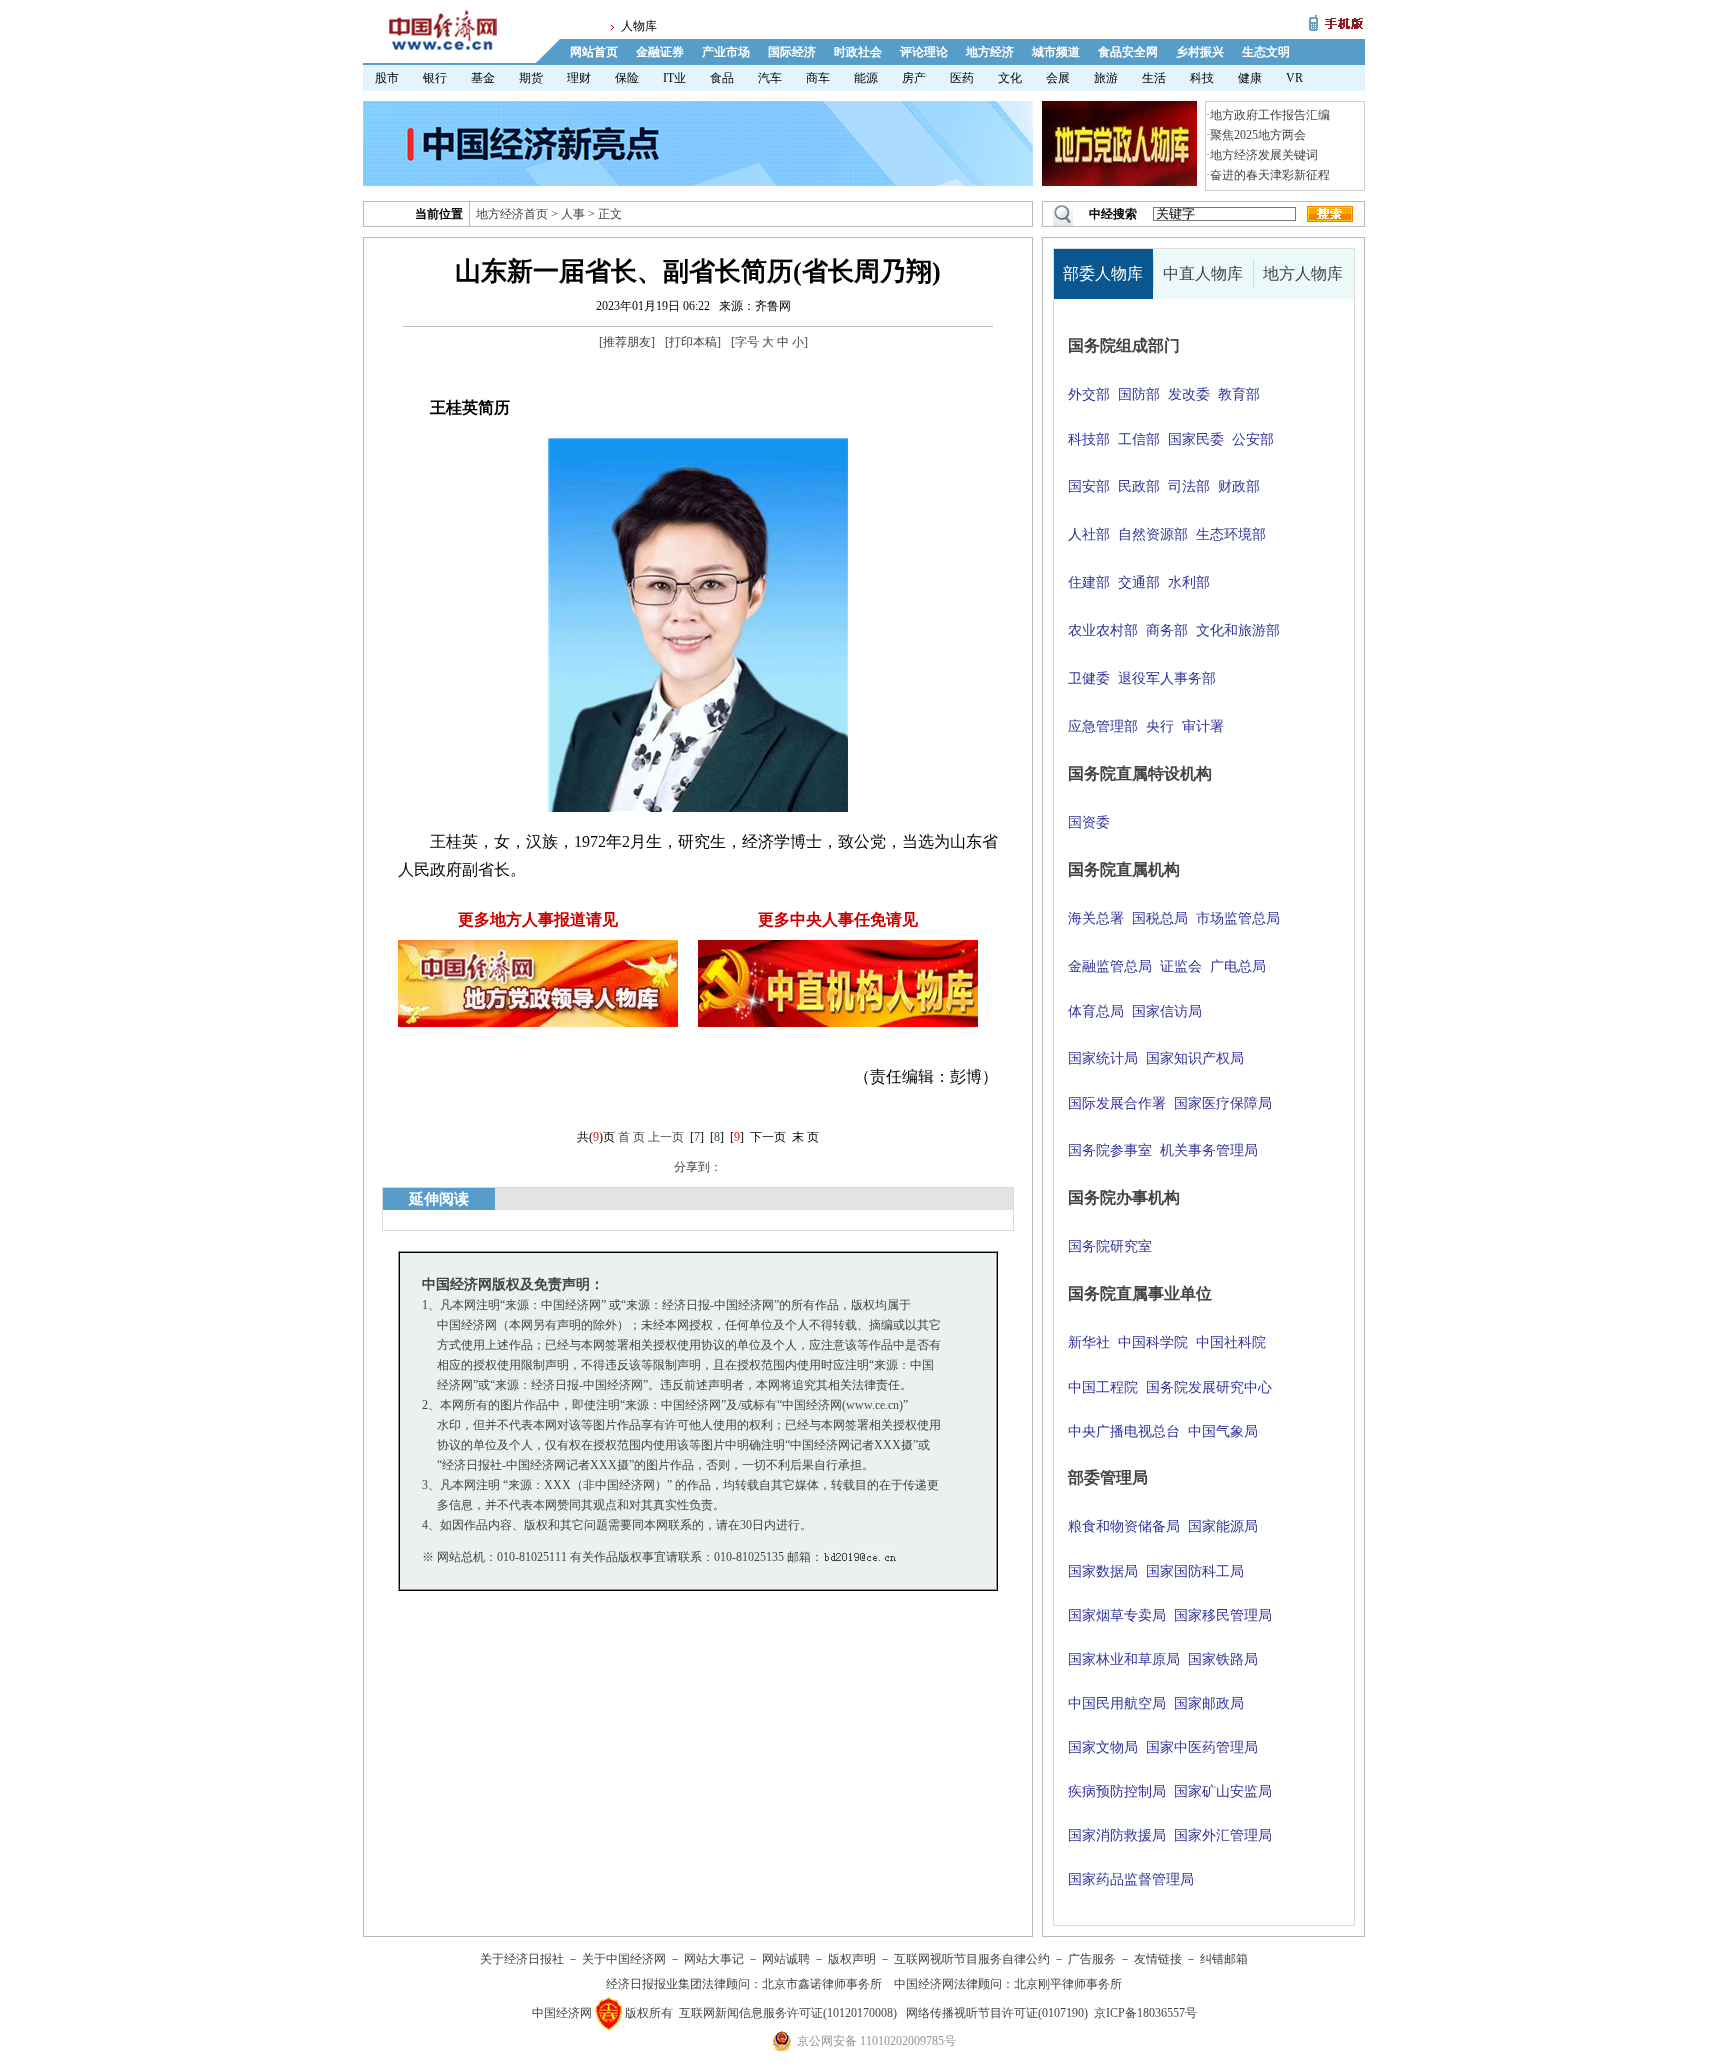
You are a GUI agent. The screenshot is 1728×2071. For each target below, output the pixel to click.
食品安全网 (1128, 52)
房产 (914, 78)
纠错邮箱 (1224, 1959)
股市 (387, 78)
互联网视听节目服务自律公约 (972, 1959)
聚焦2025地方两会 (1258, 135)
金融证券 (660, 52)
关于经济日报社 (522, 1959)
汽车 (770, 78)
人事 (573, 214)
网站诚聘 (786, 1959)
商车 (818, 78)
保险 (627, 78)
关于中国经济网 (624, 1959)
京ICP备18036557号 (1145, 2013)
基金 (483, 78)
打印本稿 (693, 342)
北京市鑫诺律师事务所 (822, 1984)
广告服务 (1092, 1959)
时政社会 (858, 52)
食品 (722, 78)
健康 (1250, 78)
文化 (1010, 78)
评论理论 (924, 52)
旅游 (1106, 78)
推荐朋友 (627, 342)
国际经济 (792, 52)
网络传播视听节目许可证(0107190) (997, 2013)
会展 (1058, 78)
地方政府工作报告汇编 (1270, 115)
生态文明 (1266, 52)
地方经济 (990, 52)
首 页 (631, 1137)
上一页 (666, 1137)
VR (1294, 78)
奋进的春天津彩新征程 (1270, 175)
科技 (1202, 78)
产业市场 (726, 52)
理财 (579, 78)
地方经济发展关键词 (1264, 155)
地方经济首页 (512, 214)
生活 (1154, 78)
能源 (866, 78)
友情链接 (1158, 1959)
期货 (531, 78)
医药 (962, 78)
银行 (435, 78)
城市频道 (1056, 52)
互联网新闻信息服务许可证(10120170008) (788, 2013)
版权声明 (852, 1959)
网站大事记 (714, 1959)
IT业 (674, 78)
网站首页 (594, 52)
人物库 (639, 26)
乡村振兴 (1200, 52)
